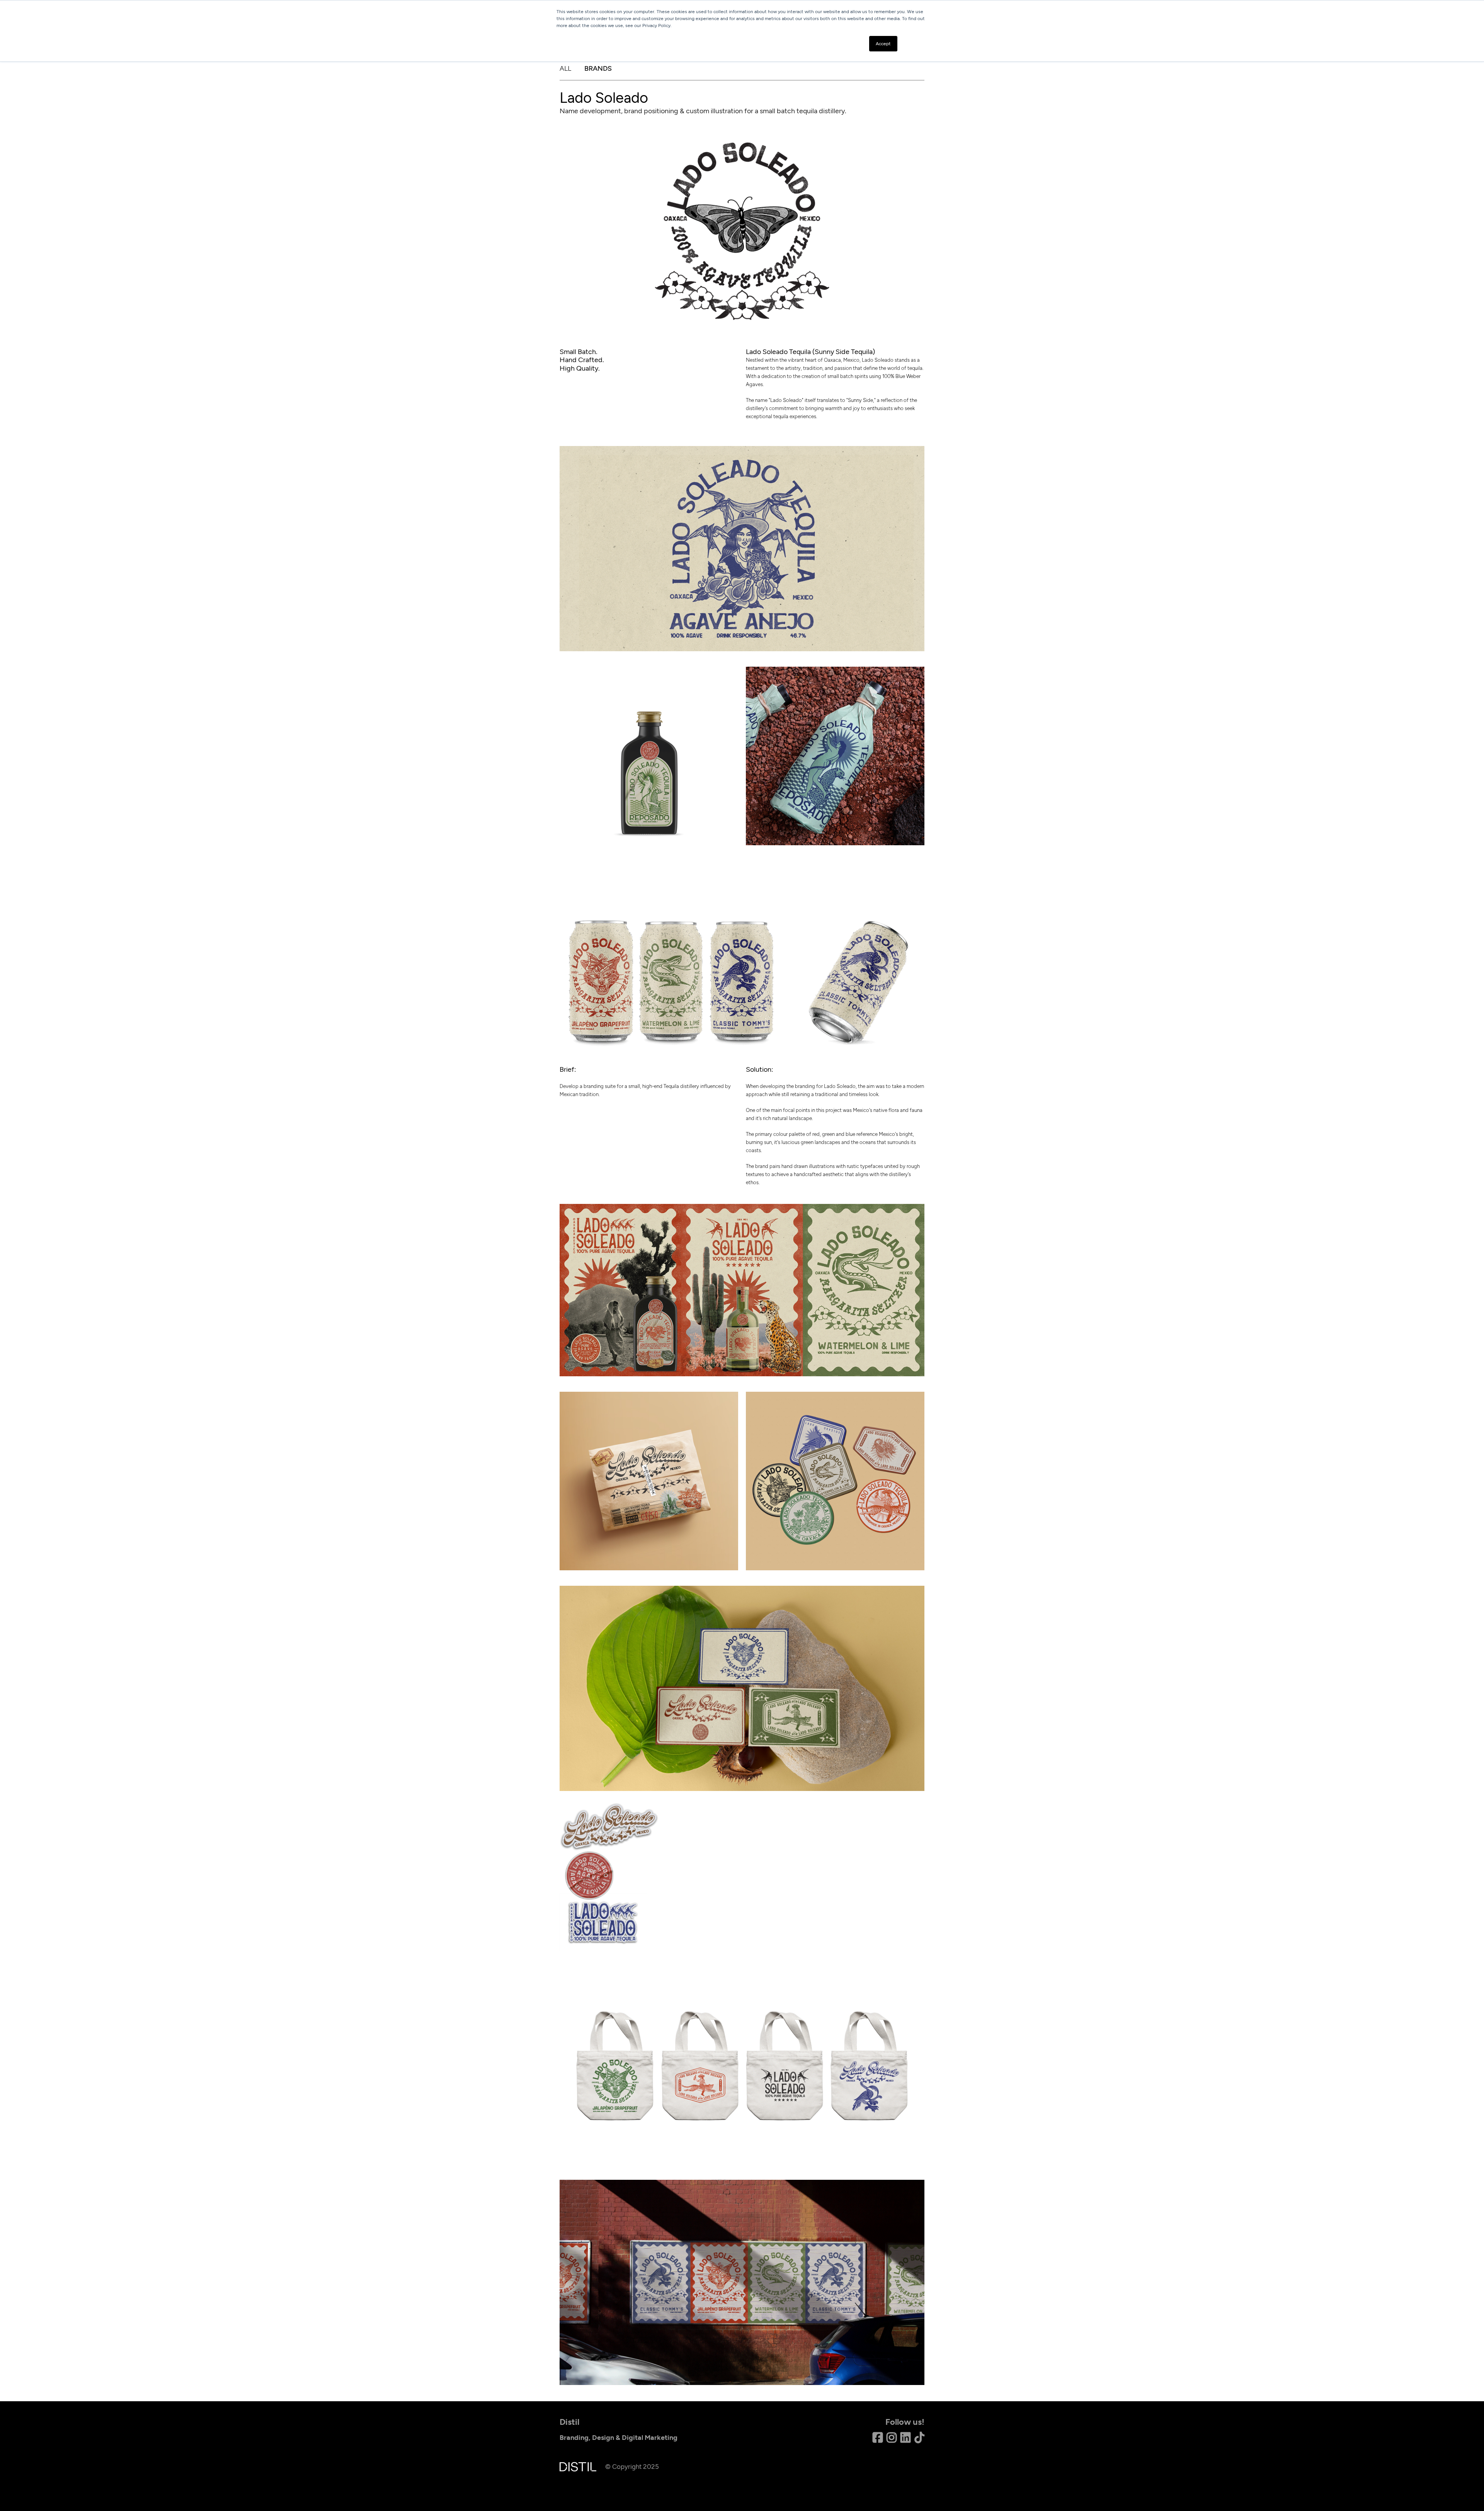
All (565, 68)
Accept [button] (883, 44)
